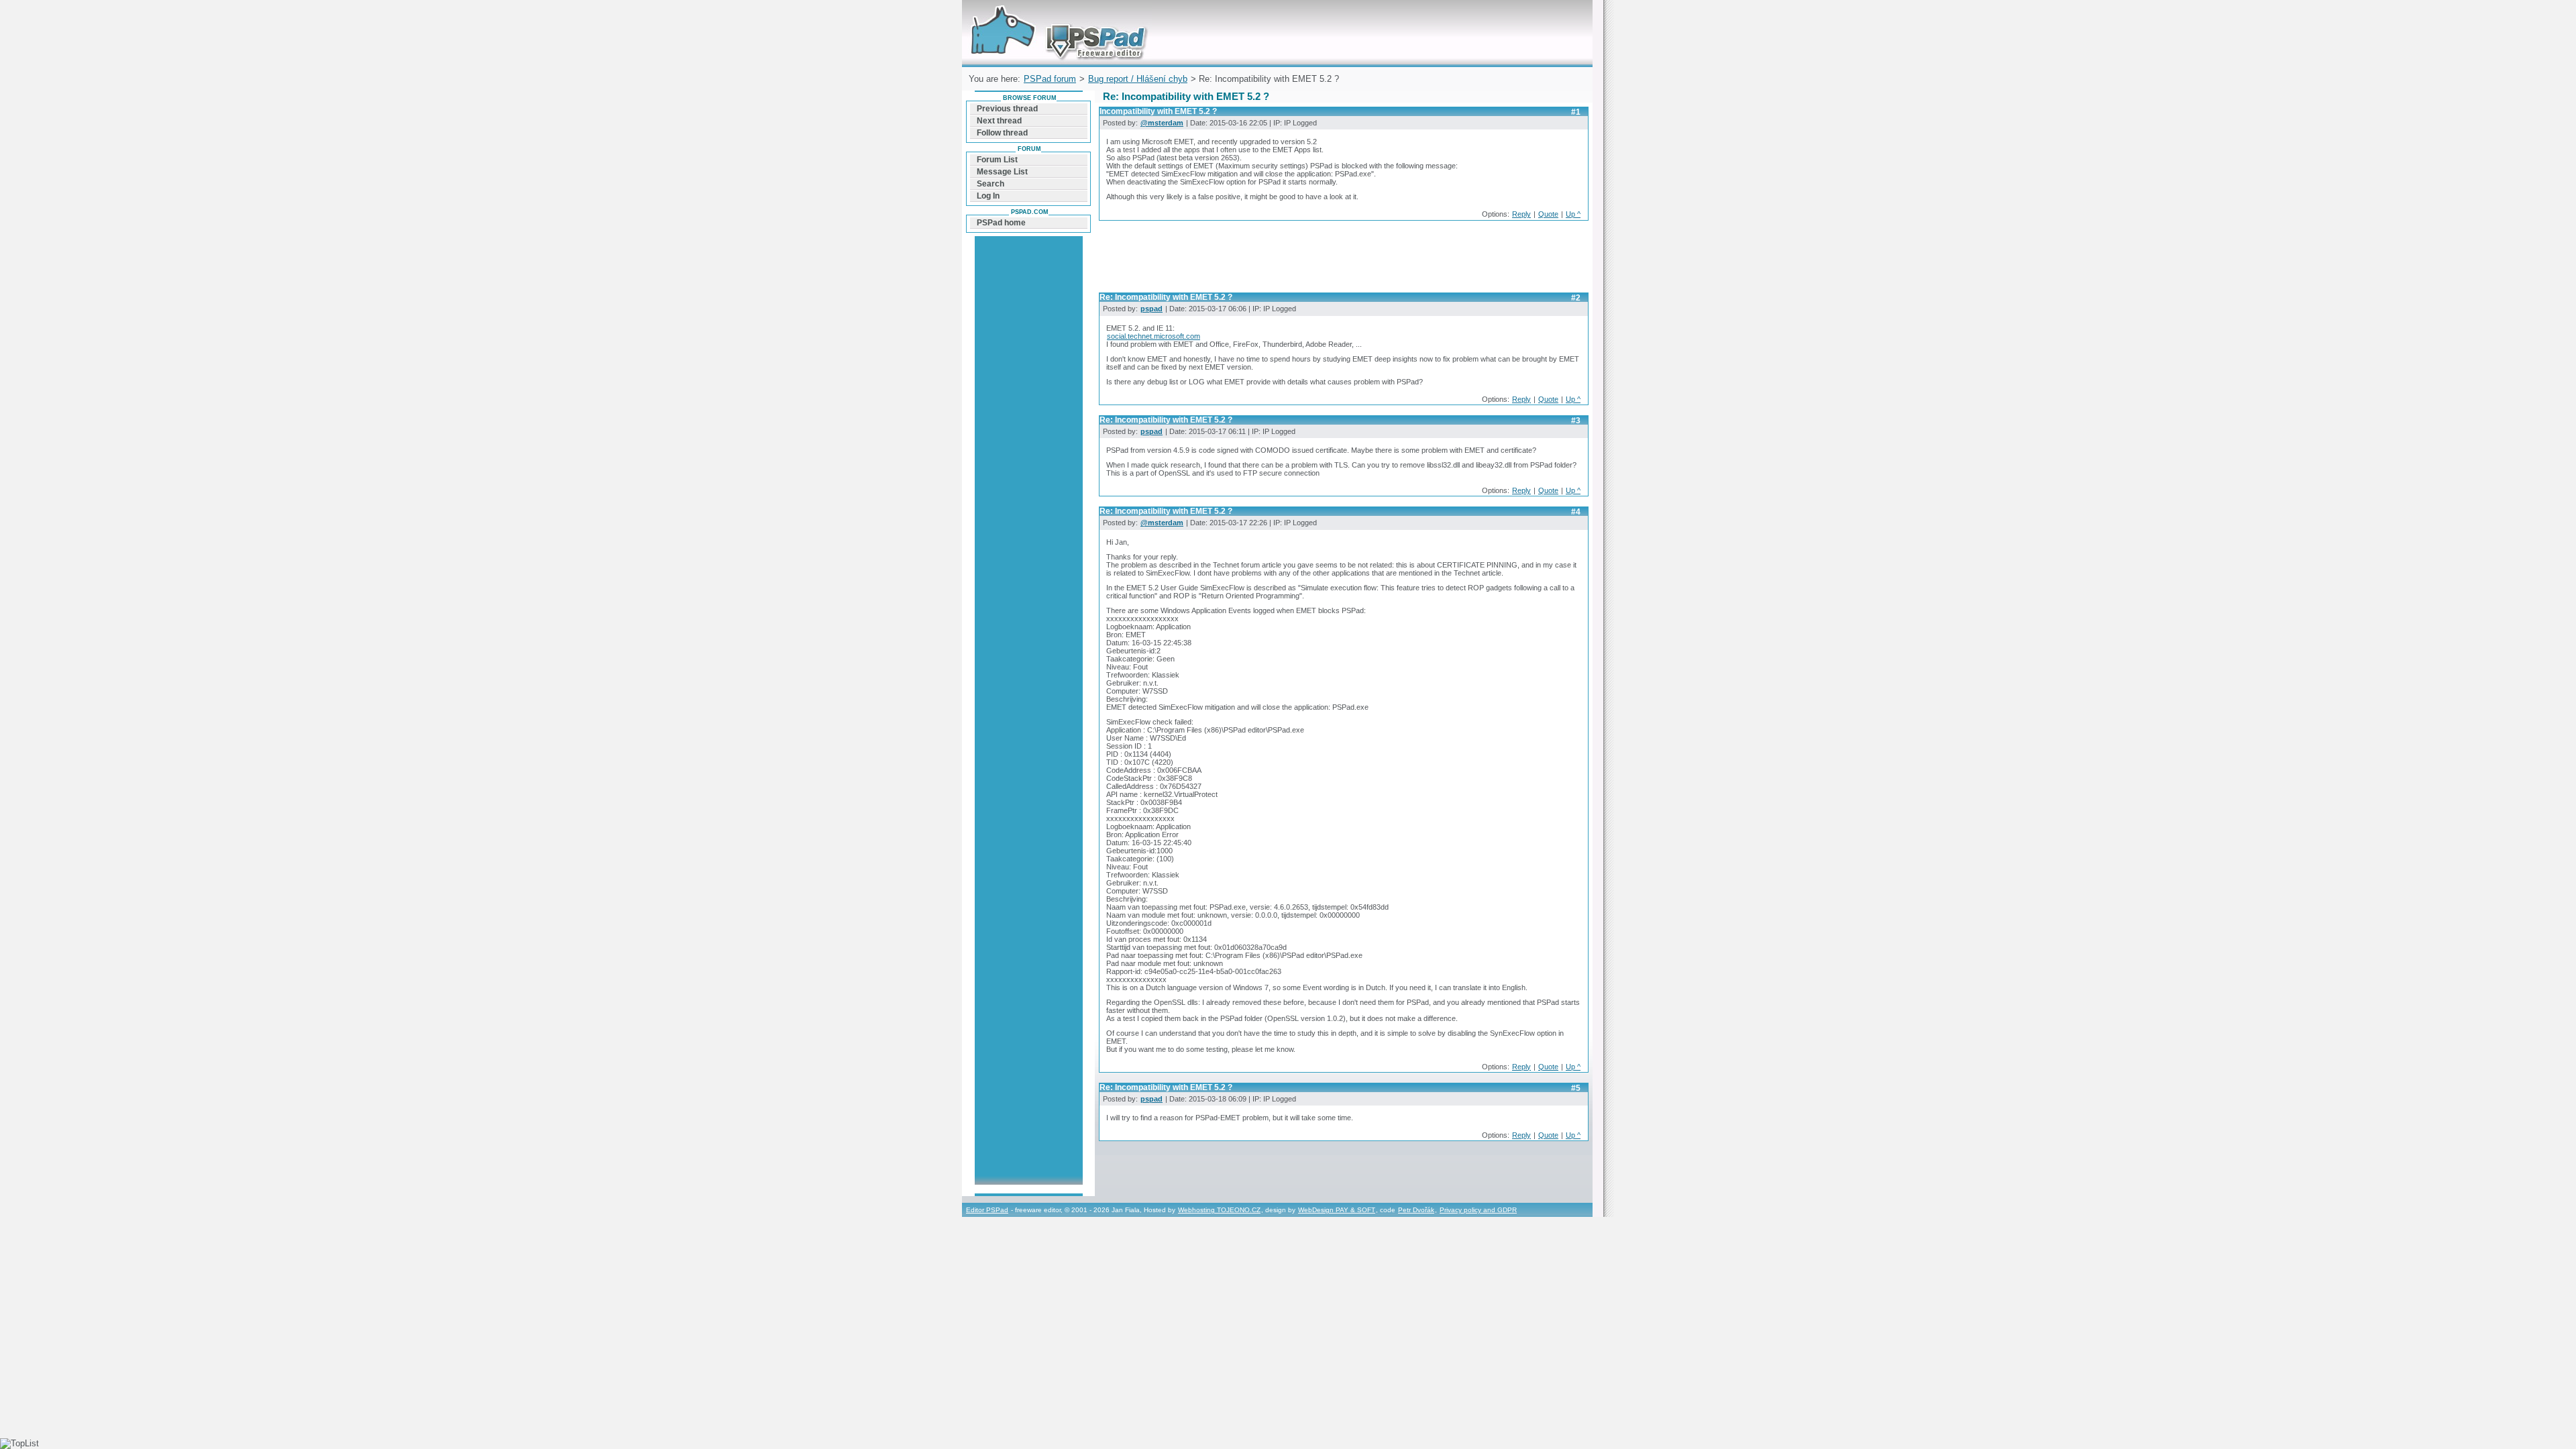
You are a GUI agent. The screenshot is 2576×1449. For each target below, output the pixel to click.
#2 (1576, 298)
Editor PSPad (987, 1210)
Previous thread (1007, 109)
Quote (1548, 214)
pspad (1151, 309)
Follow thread (1002, 133)
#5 (1576, 1088)
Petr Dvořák (1416, 1210)
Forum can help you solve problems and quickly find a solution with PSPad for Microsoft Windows (1056, 16)
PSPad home (1001, 223)
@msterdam (1162, 123)
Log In (988, 196)
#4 (1576, 512)
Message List (1002, 172)
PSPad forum (1050, 79)
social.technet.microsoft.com (1153, 336)
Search (990, 184)
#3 (1576, 421)
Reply (1521, 214)
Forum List (997, 160)
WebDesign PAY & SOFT (1337, 1210)
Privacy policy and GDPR (1478, 1210)
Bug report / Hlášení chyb (1138, 79)
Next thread (999, 121)
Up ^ (1573, 214)
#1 (1576, 112)
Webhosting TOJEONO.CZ (1219, 1210)
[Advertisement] (1343, 260)
